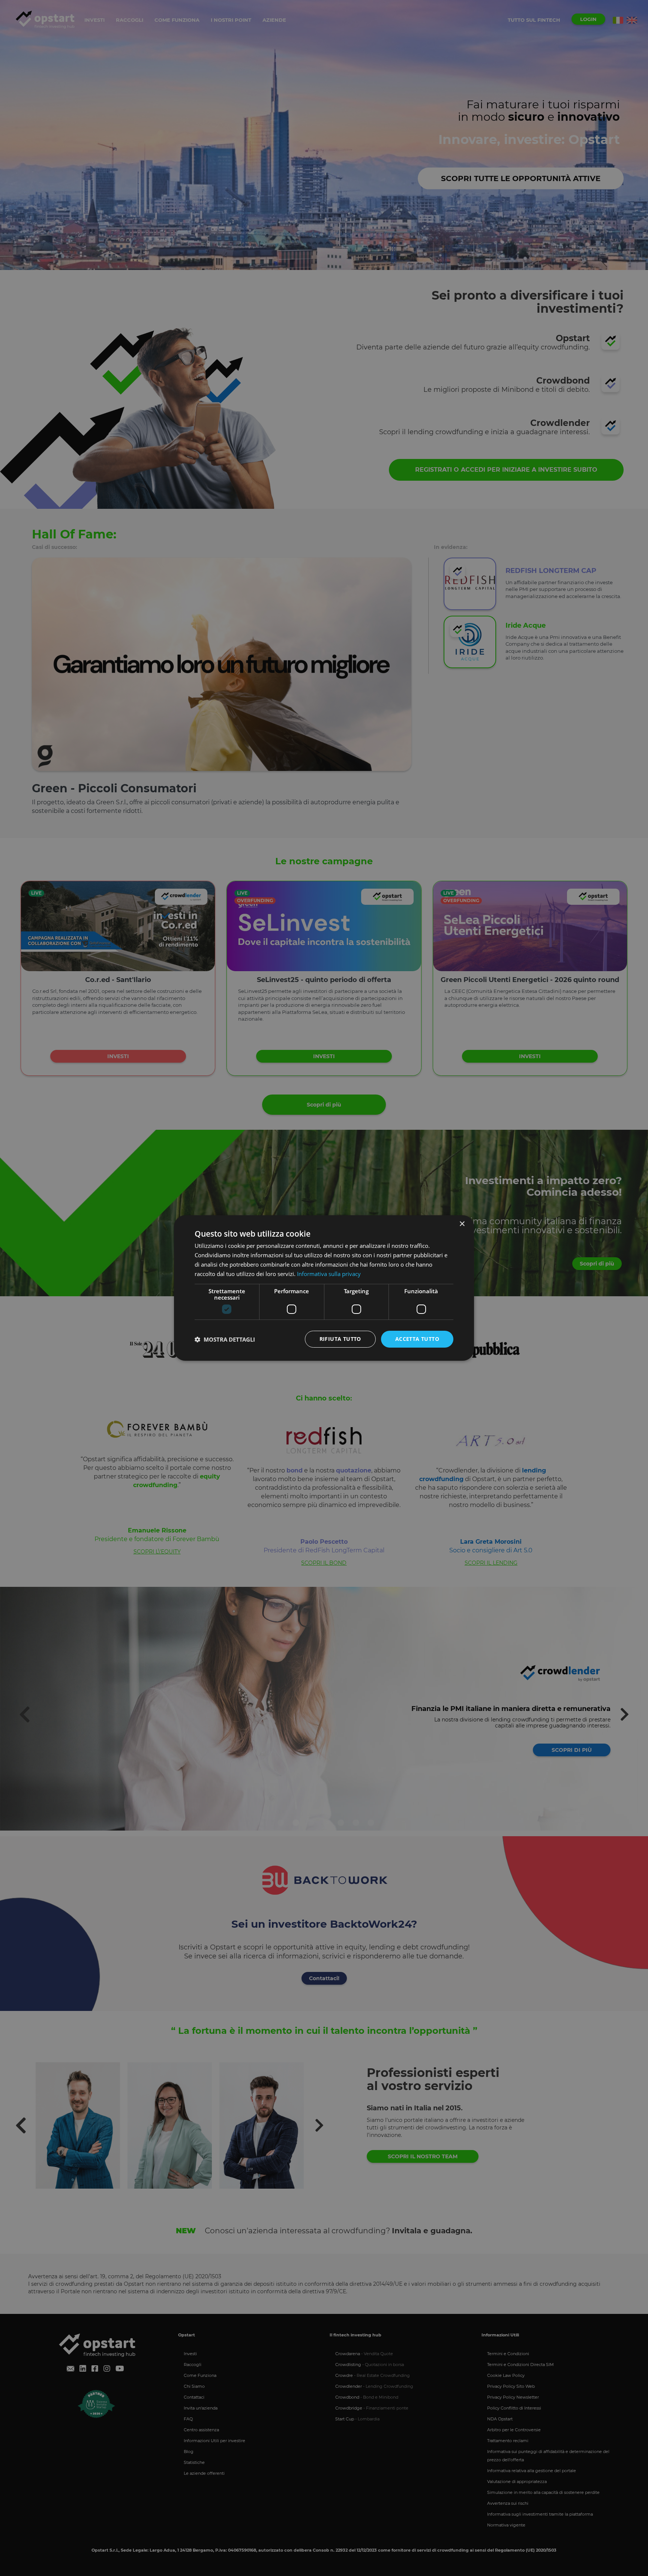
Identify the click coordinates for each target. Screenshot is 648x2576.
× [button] (462, 1224)
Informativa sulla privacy (329, 1274)
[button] (225, 1339)
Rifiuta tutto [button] (340, 1339)
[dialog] (324, 1288)
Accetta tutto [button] (417, 1339)
